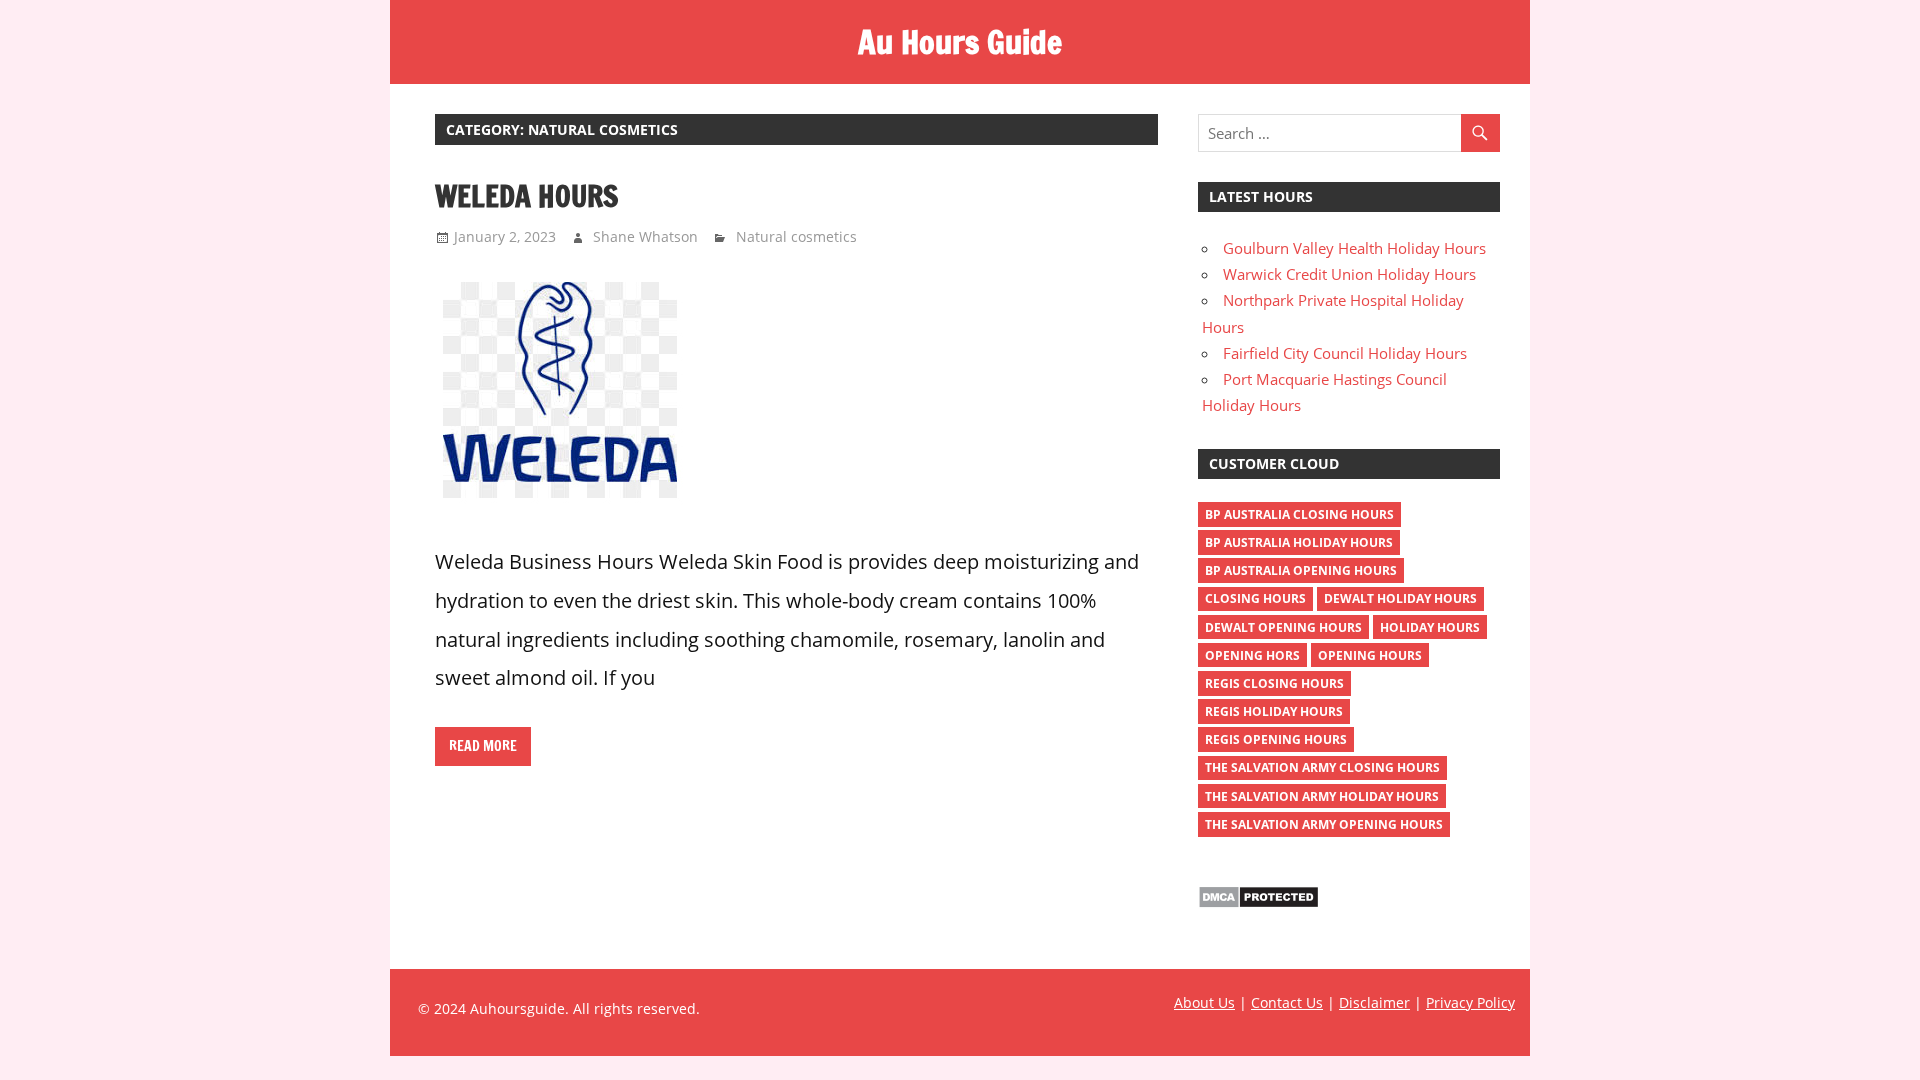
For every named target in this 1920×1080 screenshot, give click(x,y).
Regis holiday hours (1274, 711)
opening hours (1370, 655)
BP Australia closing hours (1299, 514)
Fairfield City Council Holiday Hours (1345, 353)
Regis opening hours (1276, 739)
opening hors (1252, 655)
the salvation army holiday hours (1322, 796)
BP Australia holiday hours (1299, 542)
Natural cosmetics (796, 236)
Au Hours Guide (960, 42)
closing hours (1255, 598)
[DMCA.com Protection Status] (1258, 903)
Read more (483, 746)
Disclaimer (1374, 1002)
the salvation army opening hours (1324, 824)
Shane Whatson (645, 236)
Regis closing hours (1274, 683)
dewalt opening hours (1283, 627)
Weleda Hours (526, 196)
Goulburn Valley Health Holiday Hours (1354, 248)
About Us (1204, 1002)
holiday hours (1430, 627)
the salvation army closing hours (1322, 767)
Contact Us (1287, 1002)
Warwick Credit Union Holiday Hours (1349, 274)
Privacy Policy (1470, 1002)
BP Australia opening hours (1301, 570)
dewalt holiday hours (1400, 598)
